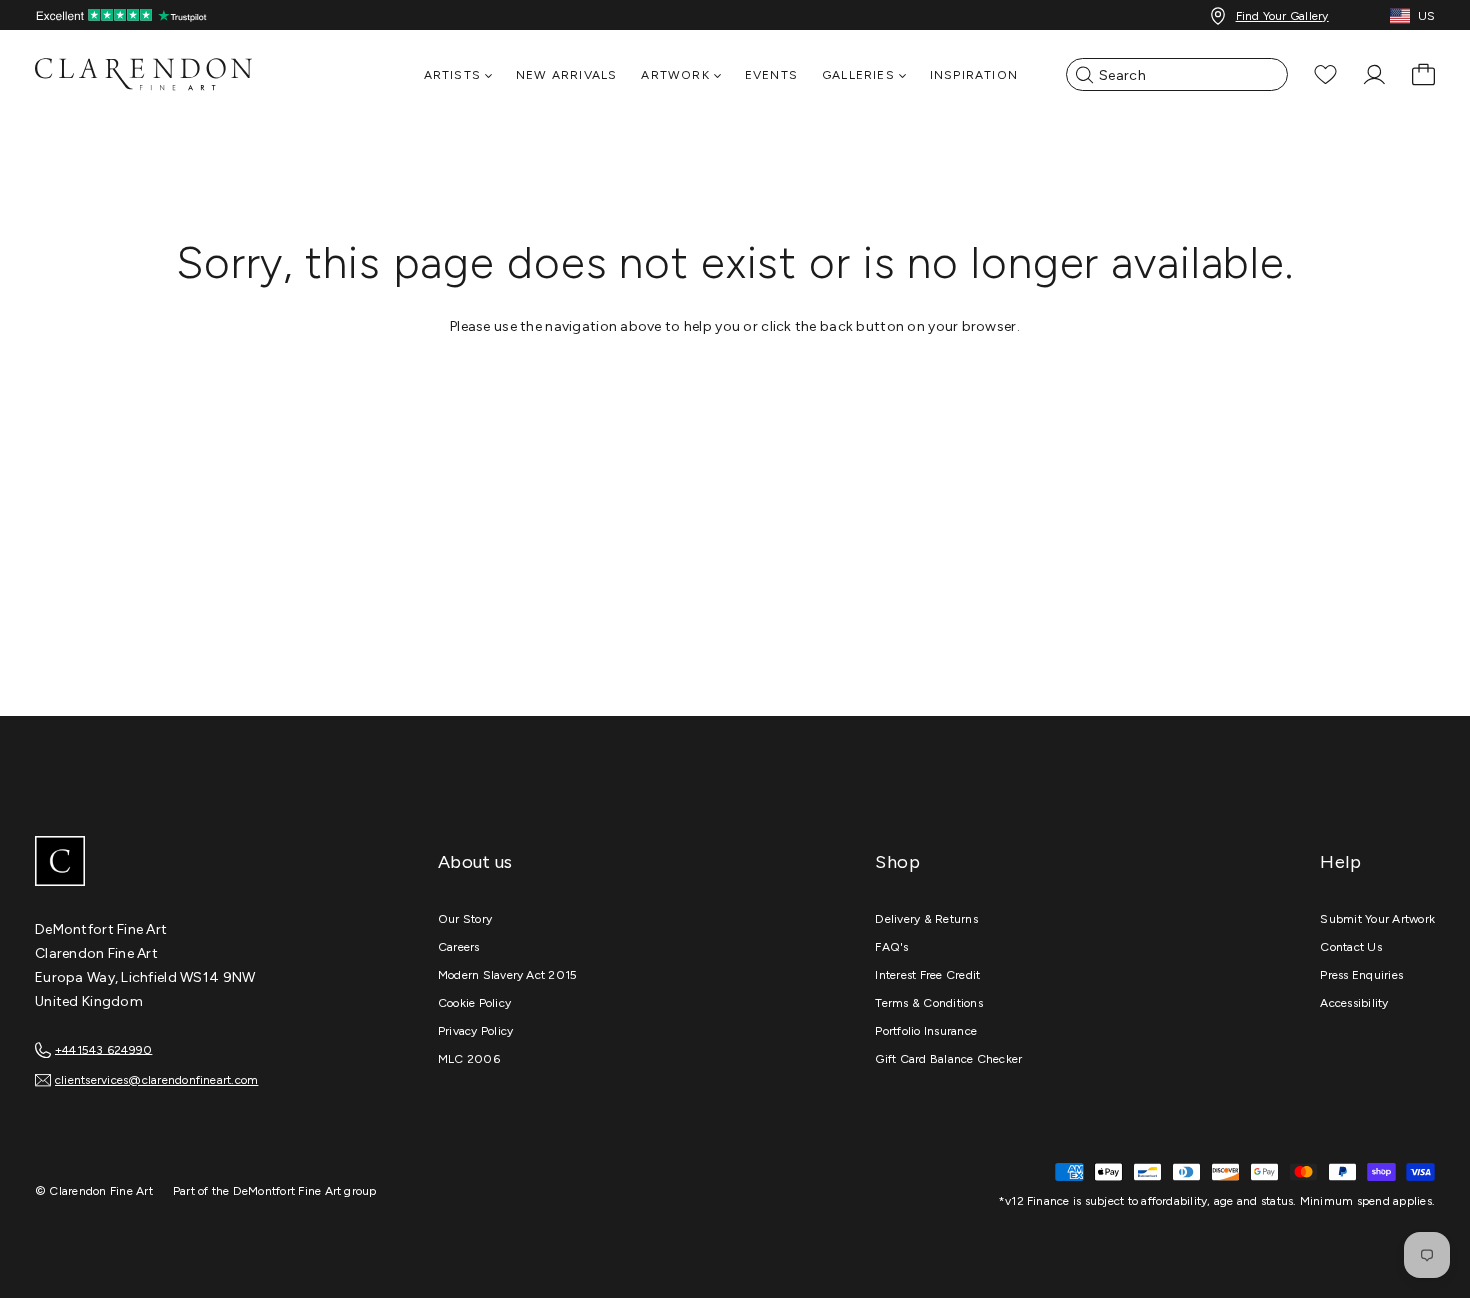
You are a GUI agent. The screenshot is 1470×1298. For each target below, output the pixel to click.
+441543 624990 (103, 1049)
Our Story (465, 919)
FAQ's (891, 947)
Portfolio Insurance (926, 1031)
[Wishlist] (1325, 74)
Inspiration (974, 75)
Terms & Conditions (928, 1003)
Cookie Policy (474, 1003)
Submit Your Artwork (1377, 919)
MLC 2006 (469, 1059)
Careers (459, 947)
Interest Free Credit (927, 975)
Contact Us (1350, 947)
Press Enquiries (1361, 975)
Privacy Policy (475, 1031)
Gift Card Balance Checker (948, 1059)
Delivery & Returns (926, 919)
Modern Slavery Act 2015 (508, 975)
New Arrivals (566, 75)
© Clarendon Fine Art (94, 1191)
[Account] (1374, 74)
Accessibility (1354, 1003)
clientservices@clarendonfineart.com (156, 1080)
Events (771, 75)
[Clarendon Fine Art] (185, 863)
